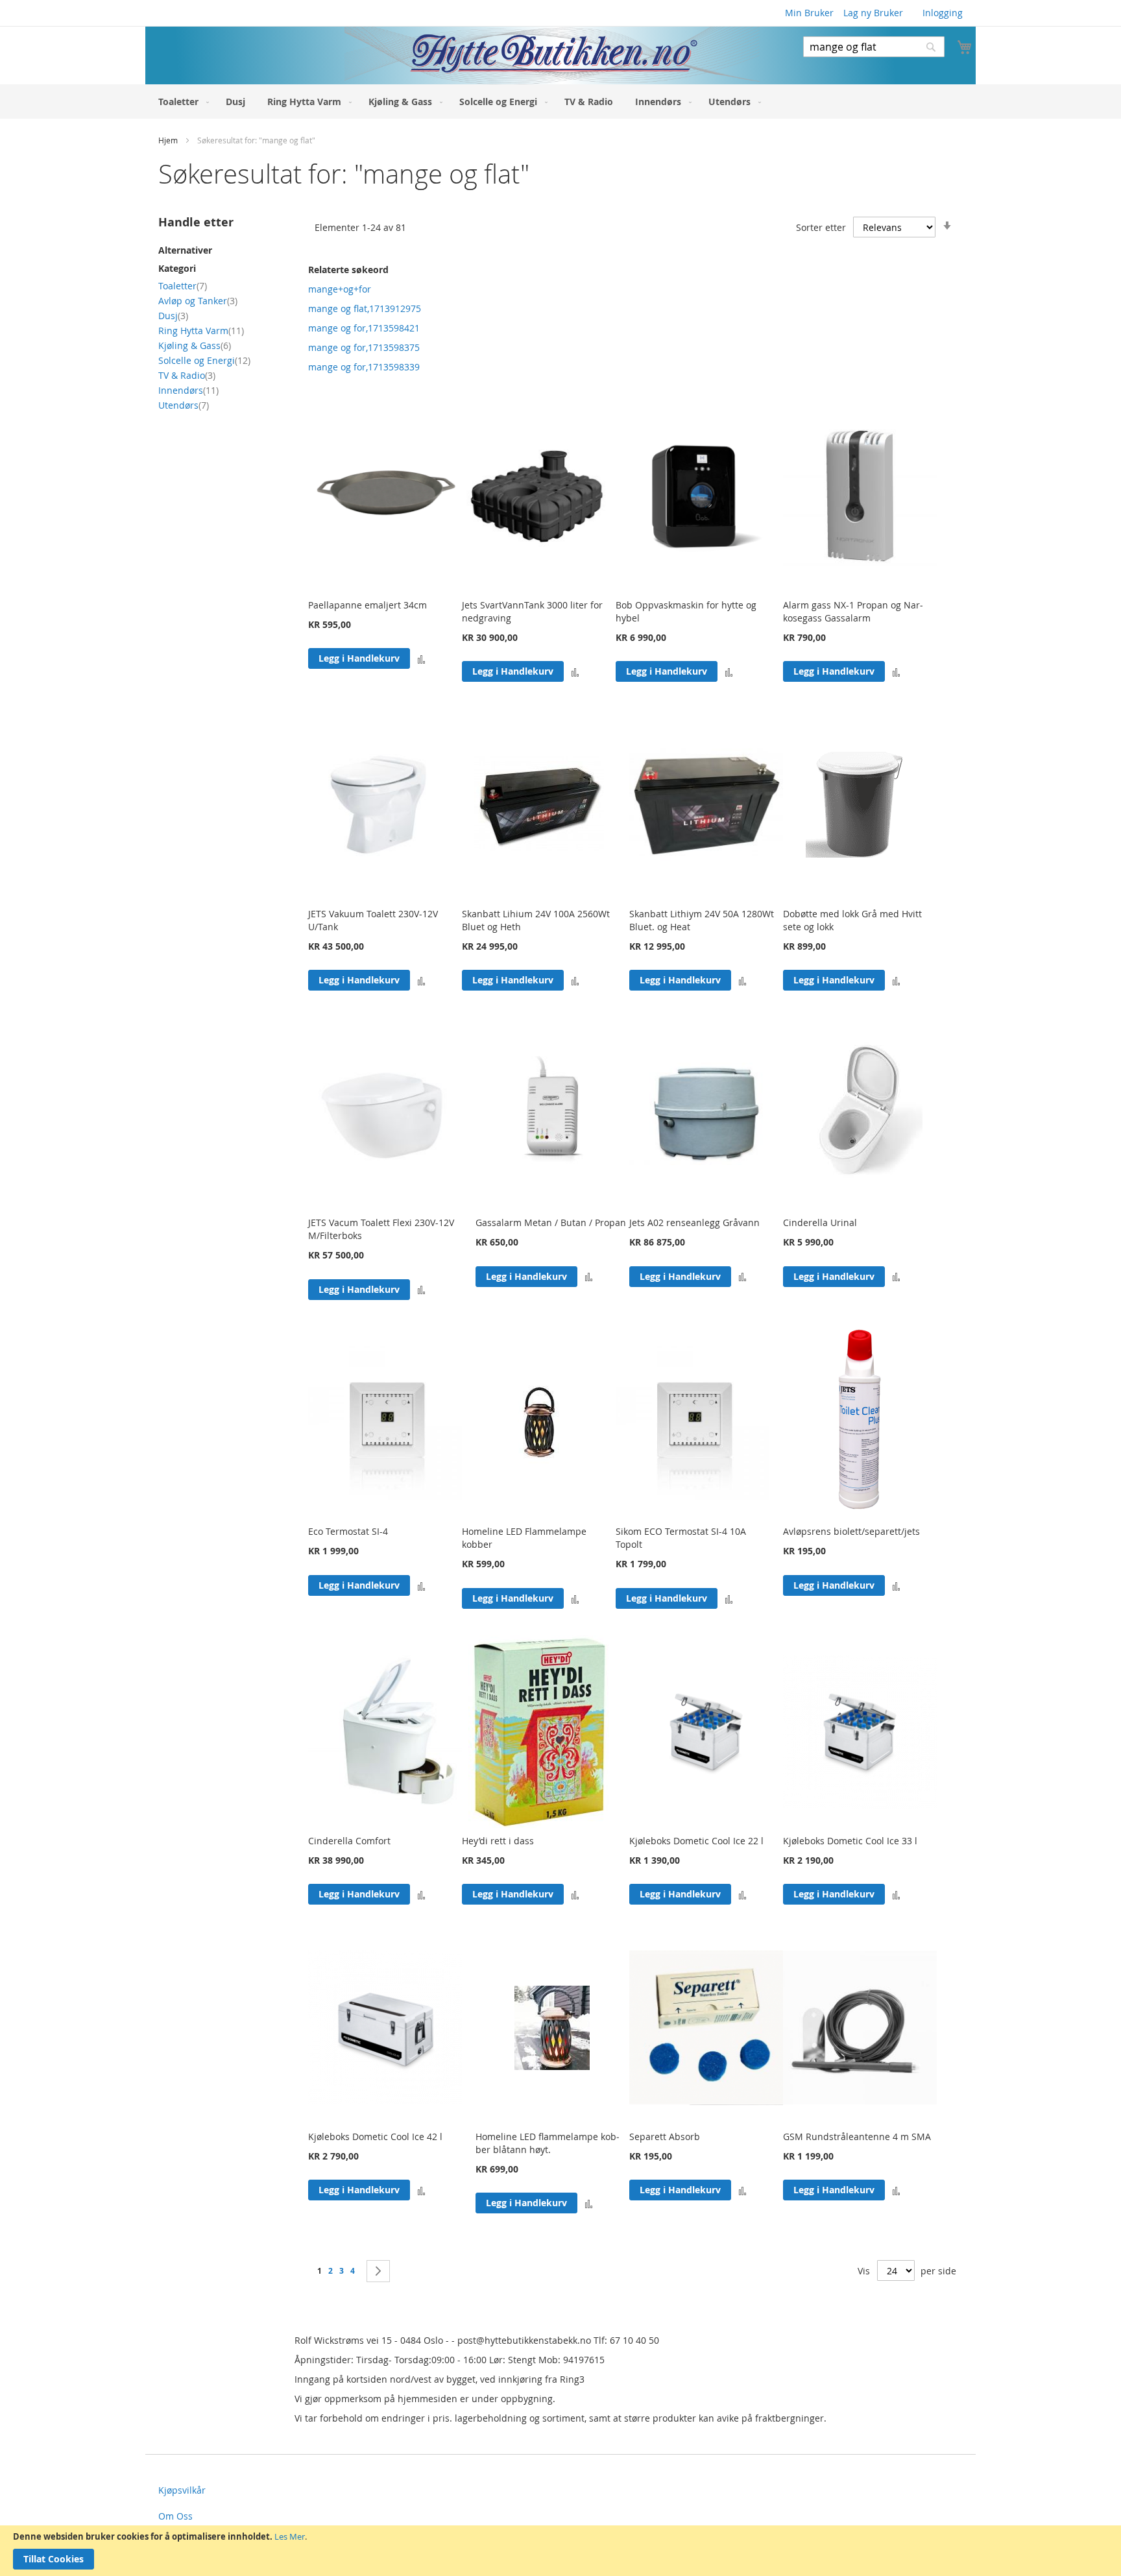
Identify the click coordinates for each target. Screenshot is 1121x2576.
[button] (421, 659)
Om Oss (175, 2516)
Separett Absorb (665, 2137)
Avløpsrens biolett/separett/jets (851, 1531)
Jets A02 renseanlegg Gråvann (694, 1222)
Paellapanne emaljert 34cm (368, 605)
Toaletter (183, 286)
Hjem (169, 140)
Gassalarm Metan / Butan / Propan (551, 1222)
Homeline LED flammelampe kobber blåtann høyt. (548, 2143)
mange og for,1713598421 (364, 328)
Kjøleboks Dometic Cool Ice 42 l (375, 2137)
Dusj (173, 316)
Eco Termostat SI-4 (348, 1531)
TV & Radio (187, 375)
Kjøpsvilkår (182, 2490)
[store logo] (452, 55)
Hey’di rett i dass (498, 1841)
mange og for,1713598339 (364, 367)
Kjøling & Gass (195, 345)
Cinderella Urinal (820, 1222)
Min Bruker (809, 13)
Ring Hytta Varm (201, 331)
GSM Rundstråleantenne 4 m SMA (857, 2137)
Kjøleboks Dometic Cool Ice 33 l (850, 1841)
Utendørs (184, 405)
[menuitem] (181, 102)
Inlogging (943, 13)
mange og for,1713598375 (364, 347)
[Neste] (378, 2271)
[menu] (560, 102)
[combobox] (874, 47)
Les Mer (290, 2536)
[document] (560, 2551)
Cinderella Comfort (349, 1841)
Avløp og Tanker (198, 301)
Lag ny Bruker (873, 13)
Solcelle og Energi (204, 360)
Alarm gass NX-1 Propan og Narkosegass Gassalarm (853, 611)
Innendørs (188, 390)
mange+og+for (340, 289)
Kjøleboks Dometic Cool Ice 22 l (696, 1841)
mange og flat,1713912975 (365, 308)
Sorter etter (821, 227)
